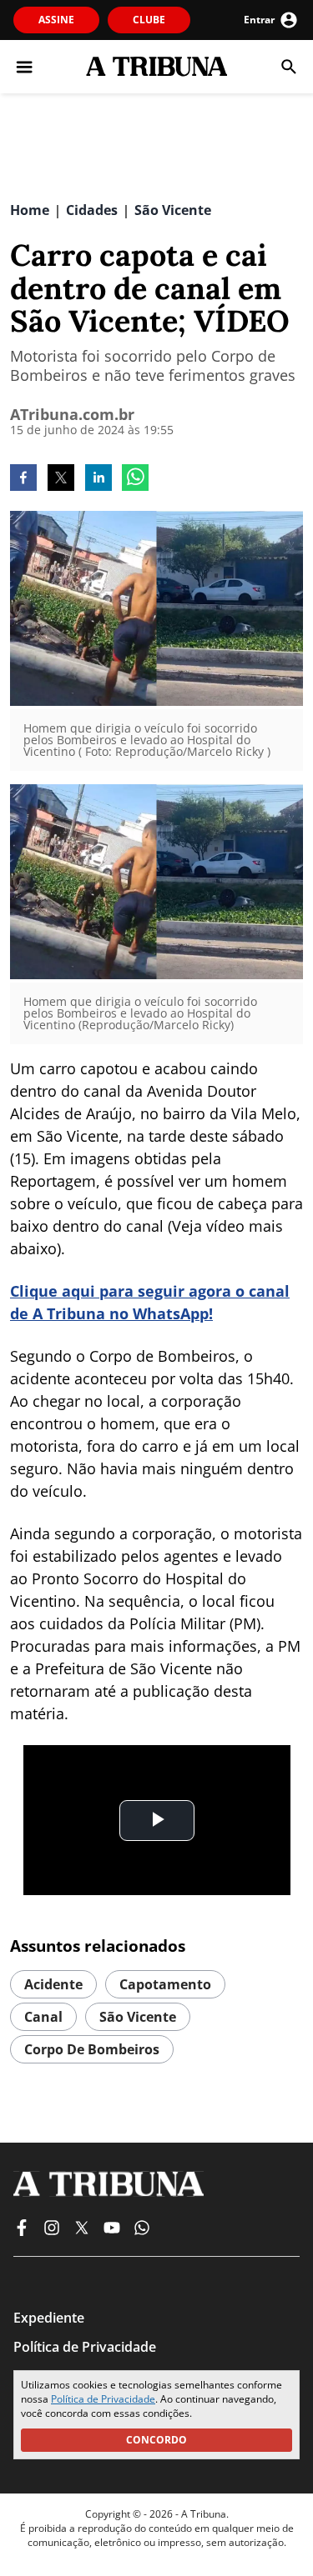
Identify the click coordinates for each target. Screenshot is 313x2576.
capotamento (165, 1984)
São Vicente (138, 2017)
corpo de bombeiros (92, 2049)
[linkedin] (98, 479)
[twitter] (61, 479)
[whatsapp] (135, 479)
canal (43, 2017)
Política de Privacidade (103, 2399)
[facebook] (23, 479)
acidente (53, 1984)
